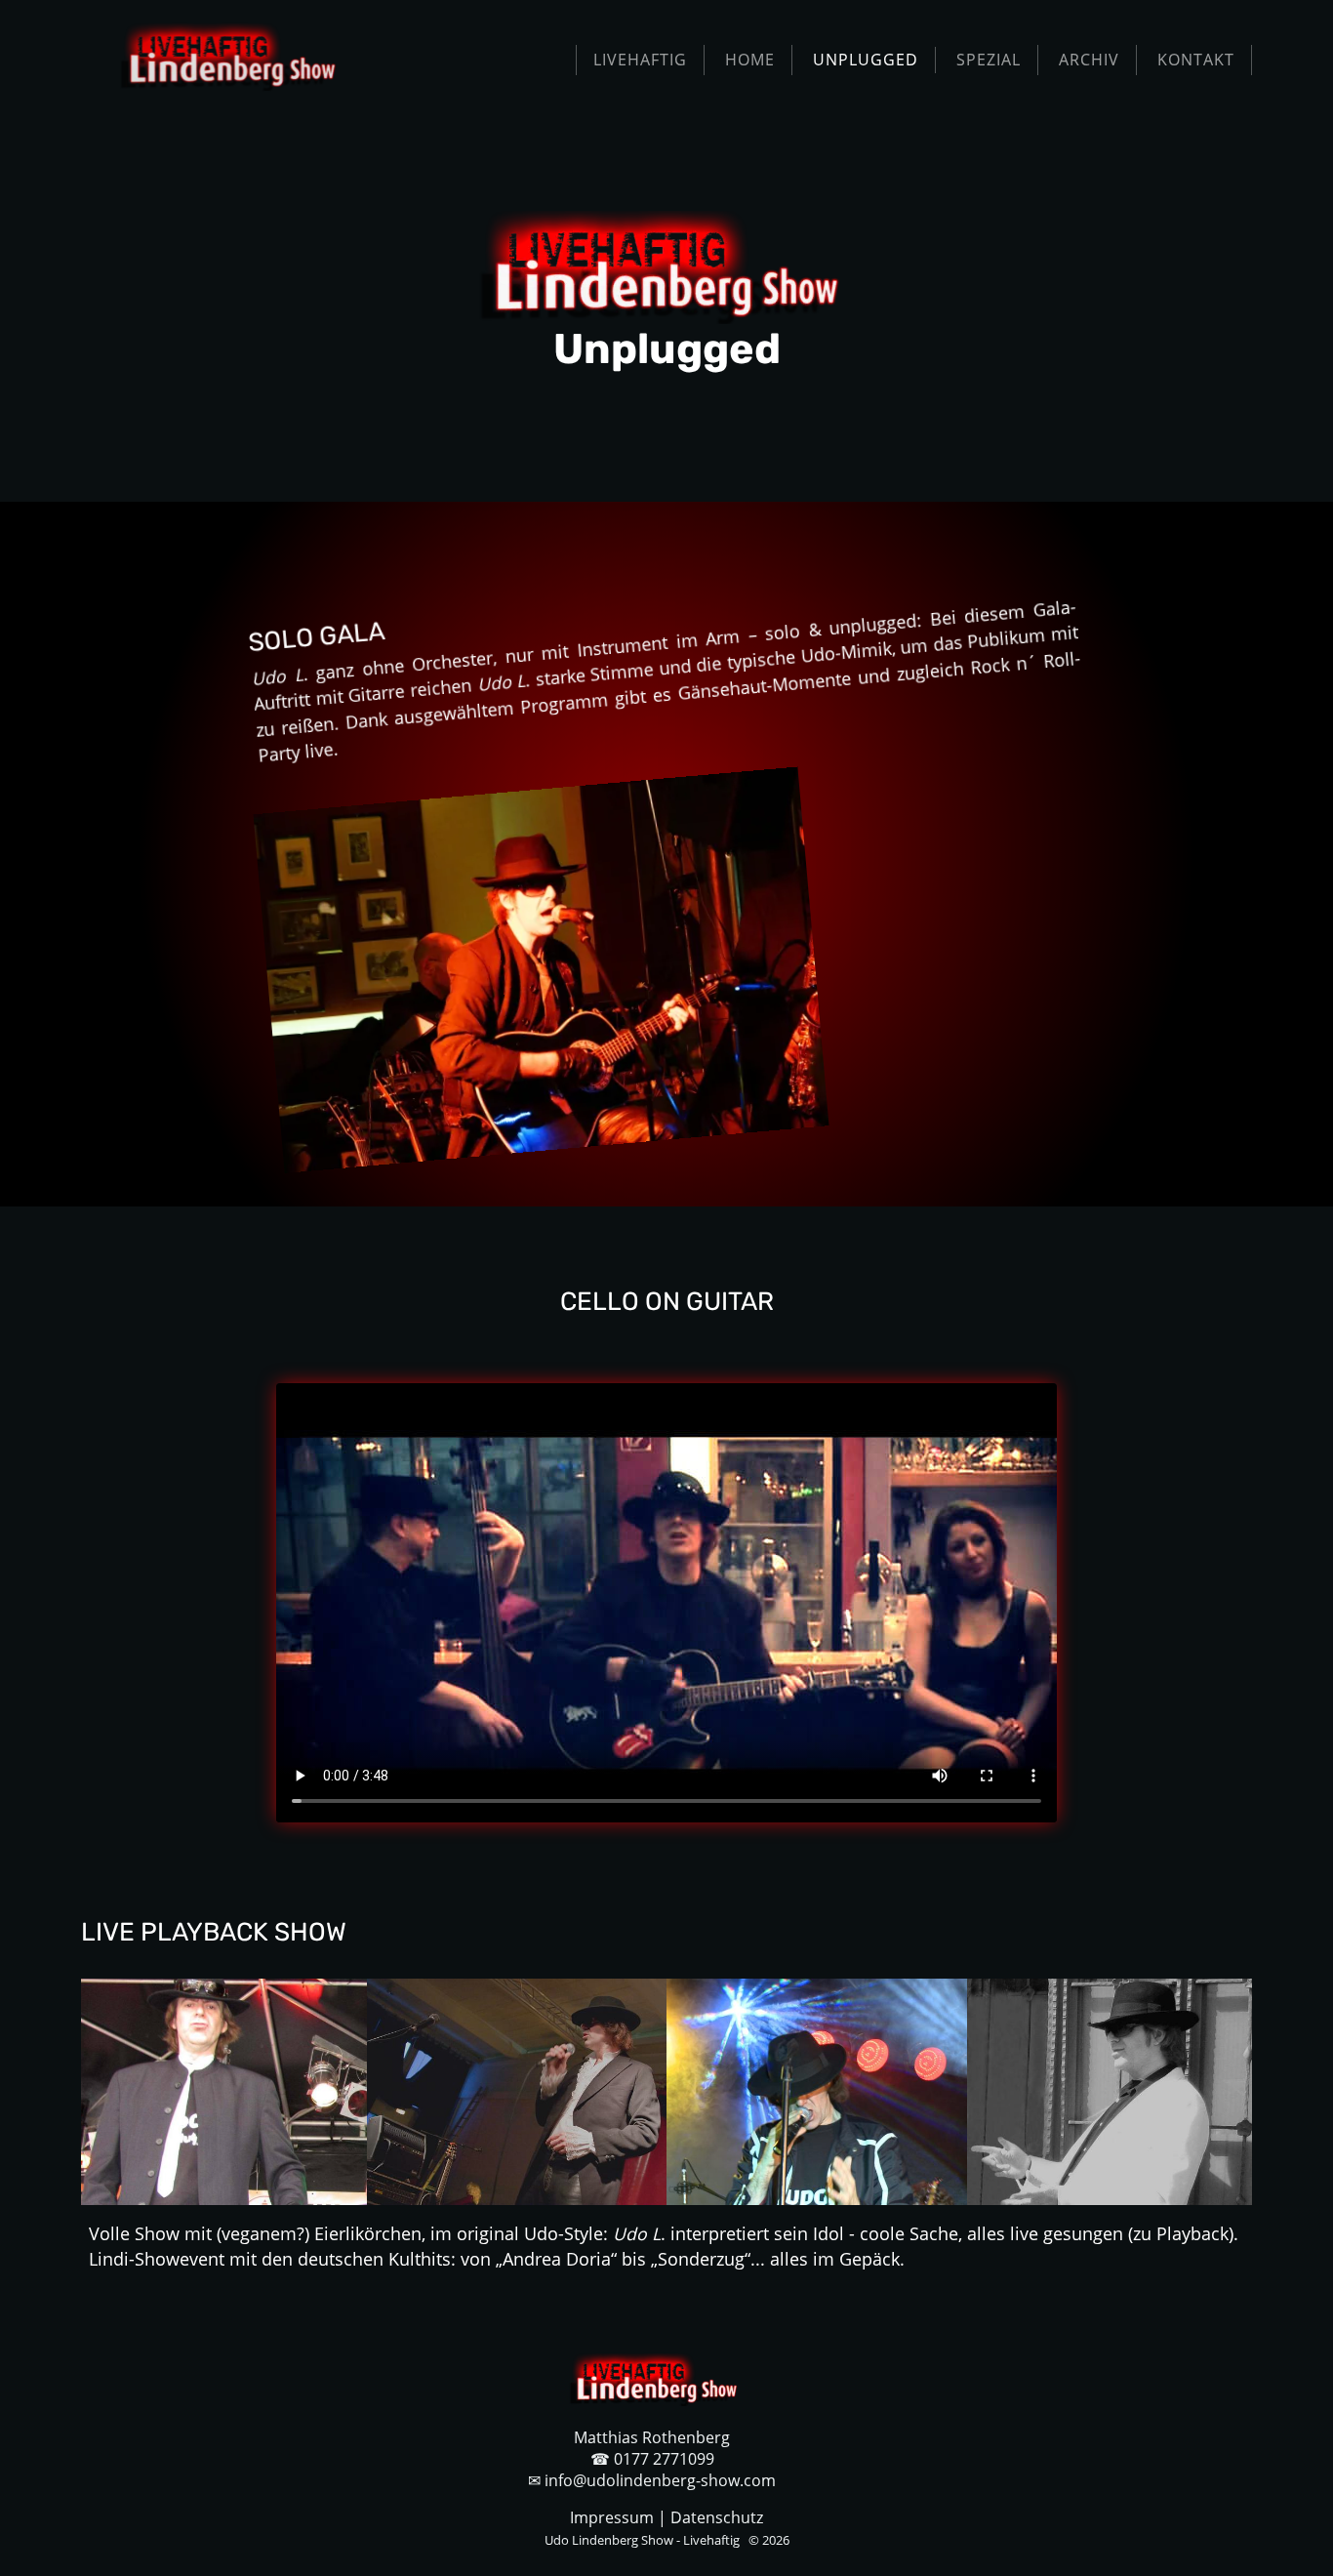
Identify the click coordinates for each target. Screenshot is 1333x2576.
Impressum (612, 2517)
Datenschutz (717, 2517)
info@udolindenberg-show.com (660, 2480)
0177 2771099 (664, 2459)
